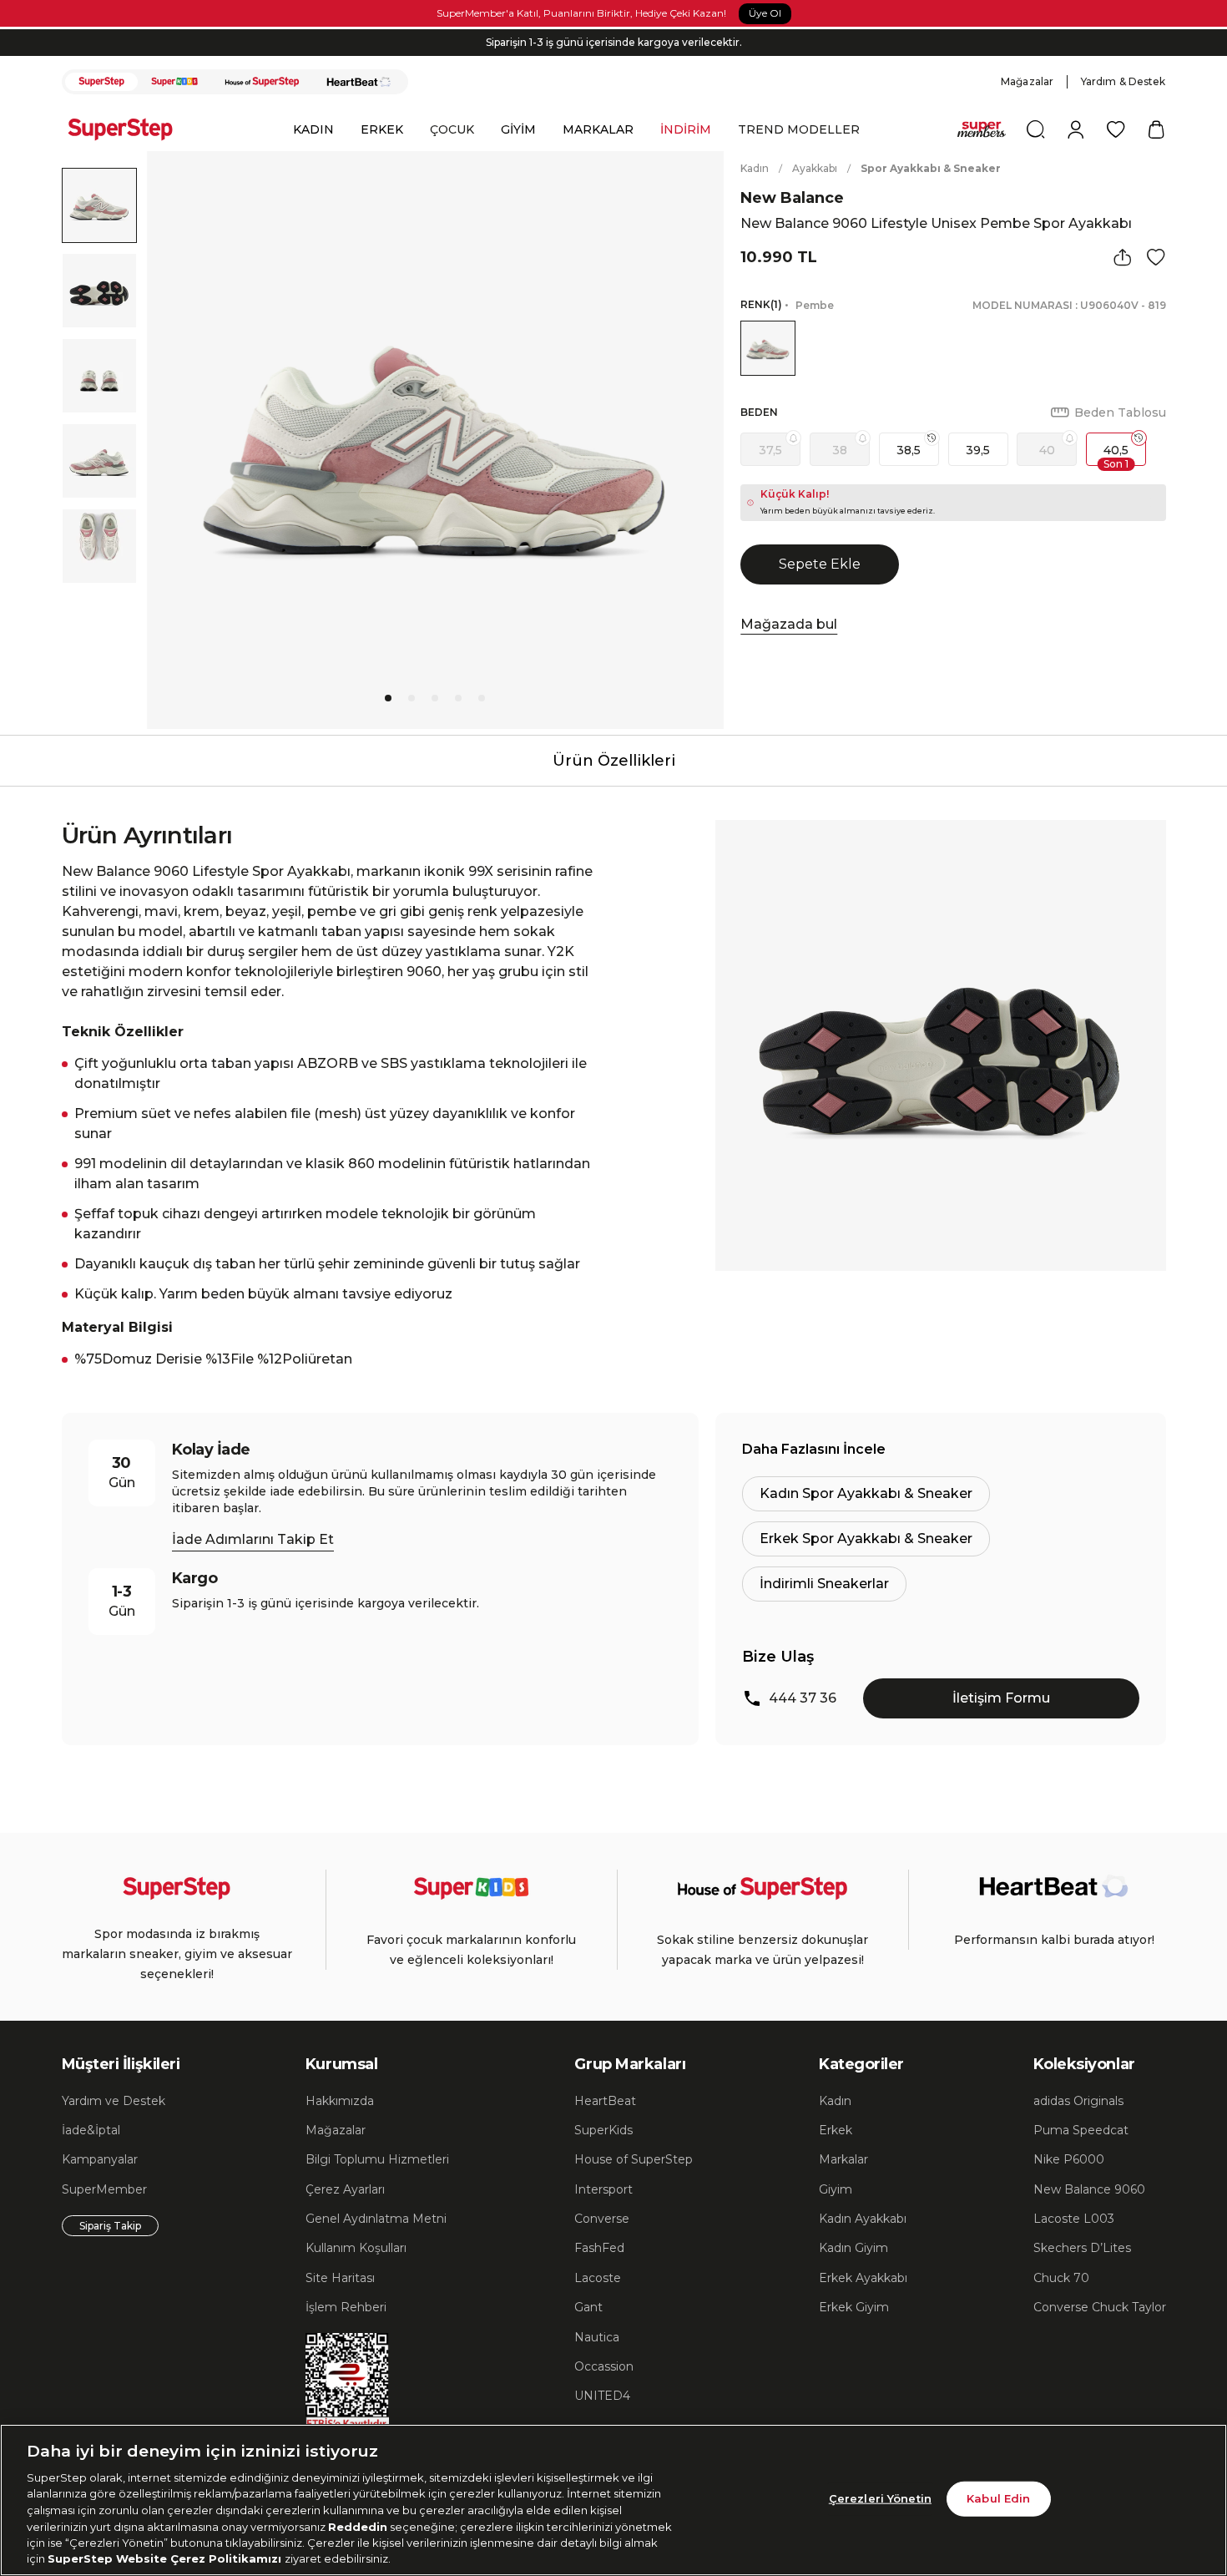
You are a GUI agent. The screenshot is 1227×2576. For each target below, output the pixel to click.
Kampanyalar (100, 2159)
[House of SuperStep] (262, 82)
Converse (602, 2219)
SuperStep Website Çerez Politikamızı (166, 2558)
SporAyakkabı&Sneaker (931, 168)
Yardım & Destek (1123, 81)
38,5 (909, 450)
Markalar (843, 2159)
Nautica (597, 2337)
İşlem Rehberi (346, 2307)
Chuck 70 (1061, 2278)
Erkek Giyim (854, 2307)
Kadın (755, 168)
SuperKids (603, 2130)
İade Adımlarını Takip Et (253, 1539)
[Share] (1123, 257)
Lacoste (598, 2278)
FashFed (599, 2248)
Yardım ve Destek (114, 2101)
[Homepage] (129, 129)
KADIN (313, 129)
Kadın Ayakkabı (863, 2219)
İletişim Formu (1001, 1698)
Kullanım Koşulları (356, 2248)
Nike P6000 (1069, 2159)
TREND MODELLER (799, 129)
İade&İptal (91, 2130)
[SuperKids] (174, 82)
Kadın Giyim (853, 2248)
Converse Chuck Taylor (1100, 2307)
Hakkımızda (340, 2101)
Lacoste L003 (1074, 2219)
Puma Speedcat (1081, 2130)
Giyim (836, 2189)
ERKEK (382, 129)
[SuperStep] (102, 82)
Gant (588, 2307)
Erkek (836, 2130)
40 (1047, 450)
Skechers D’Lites (1082, 2248)
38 (840, 450)
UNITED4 (602, 2396)
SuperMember (104, 2189)
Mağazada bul (789, 624)
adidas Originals (1078, 2101)
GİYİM (518, 129)
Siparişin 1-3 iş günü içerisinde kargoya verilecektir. (614, 42)
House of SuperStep (634, 2159)
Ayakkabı (815, 168)
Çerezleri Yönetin (880, 2498)
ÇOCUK (452, 129)
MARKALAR (598, 129)
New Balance (792, 198)
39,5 (978, 450)
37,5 (770, 450)
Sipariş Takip (110, 2226)
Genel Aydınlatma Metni (376, 2219)
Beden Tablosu (1120, 412)
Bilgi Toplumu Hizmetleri (377, 2159)
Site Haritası (340, 2278)
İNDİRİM (686, 129)
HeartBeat (605, 2101)
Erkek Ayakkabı (863, 2278)
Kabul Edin (998, 2498)
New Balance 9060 (1089, 2189)
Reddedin (358, 2526)
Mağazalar (1027, 81)
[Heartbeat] (359, 82)
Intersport (603, 2189)
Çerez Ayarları (345, 2189)
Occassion (604, 2366)
